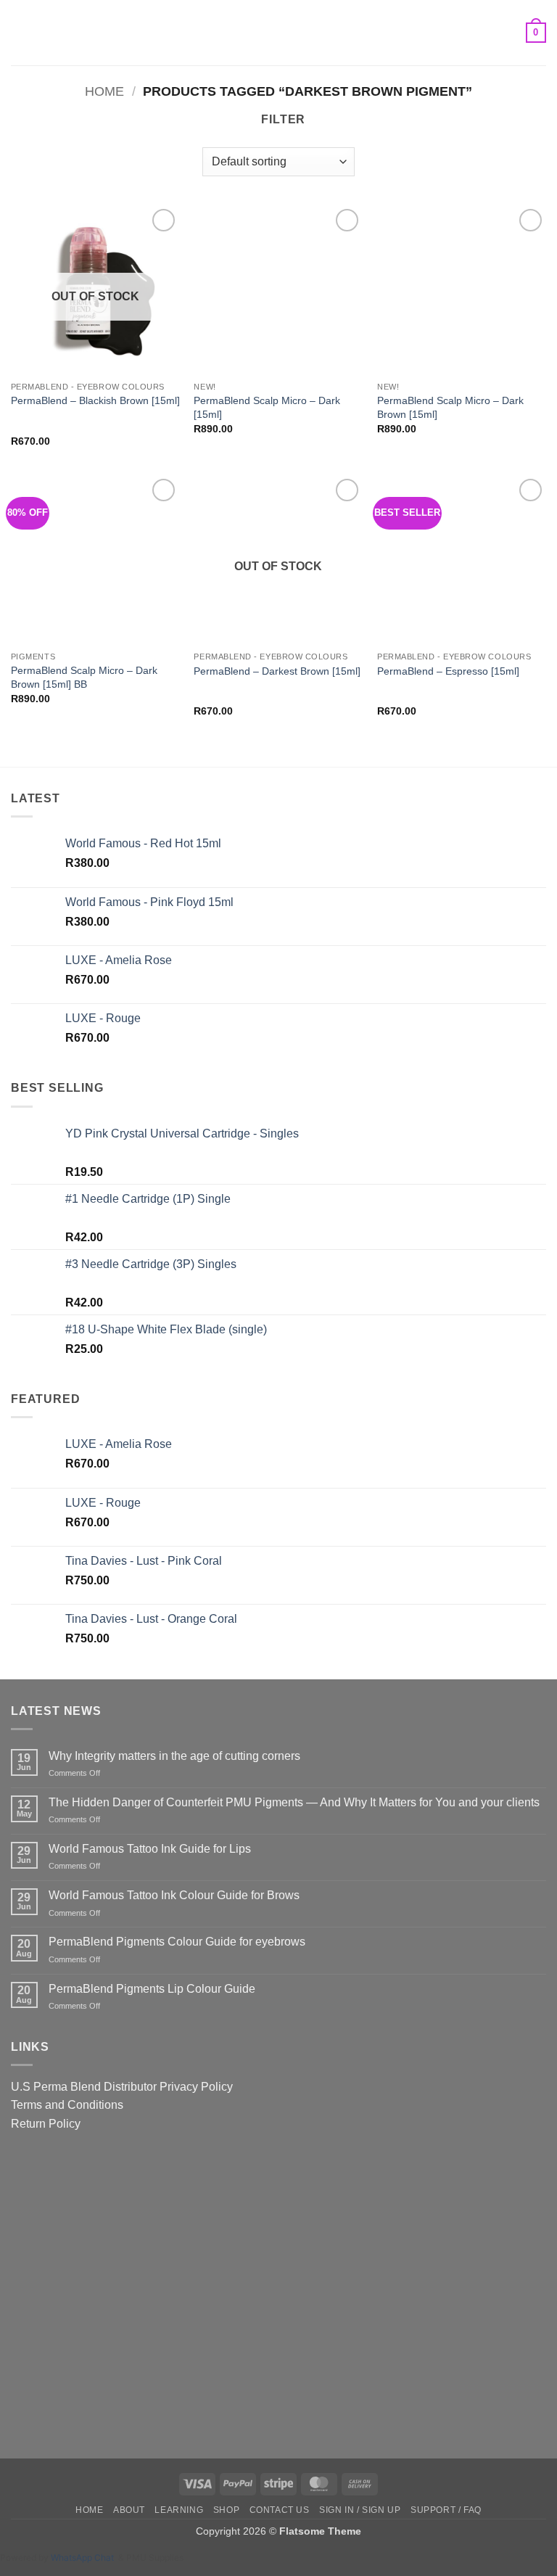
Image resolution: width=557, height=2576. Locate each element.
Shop (226, 2510)
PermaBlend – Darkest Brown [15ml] (277, 671)
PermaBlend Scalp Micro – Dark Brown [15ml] (450, 407)
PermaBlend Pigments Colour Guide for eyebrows (177, 1942)
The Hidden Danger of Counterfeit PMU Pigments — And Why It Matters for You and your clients (294, 1802)
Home (104, 91)
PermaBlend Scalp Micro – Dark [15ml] (267, 407)
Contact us (280, 2510)
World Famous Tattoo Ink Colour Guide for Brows (174, 1895)
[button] (20, 32)
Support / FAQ (446, 2510)
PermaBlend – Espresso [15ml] (448, 671)
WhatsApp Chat (84, 2558)
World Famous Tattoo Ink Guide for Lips (150, 1849)
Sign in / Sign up (360, 2510)
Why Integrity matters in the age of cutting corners (174, 1756)
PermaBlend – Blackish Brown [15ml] (95, 400)
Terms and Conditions (67, 2105)
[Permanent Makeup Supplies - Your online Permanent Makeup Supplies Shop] (278, 33)
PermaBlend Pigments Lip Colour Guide (152, 1989)
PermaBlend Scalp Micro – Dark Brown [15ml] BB (84, 677)
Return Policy (46, 2124)
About (129, 2510)
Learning (179, 2510)
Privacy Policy (196, 2087)
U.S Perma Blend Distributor (84, 2087)
